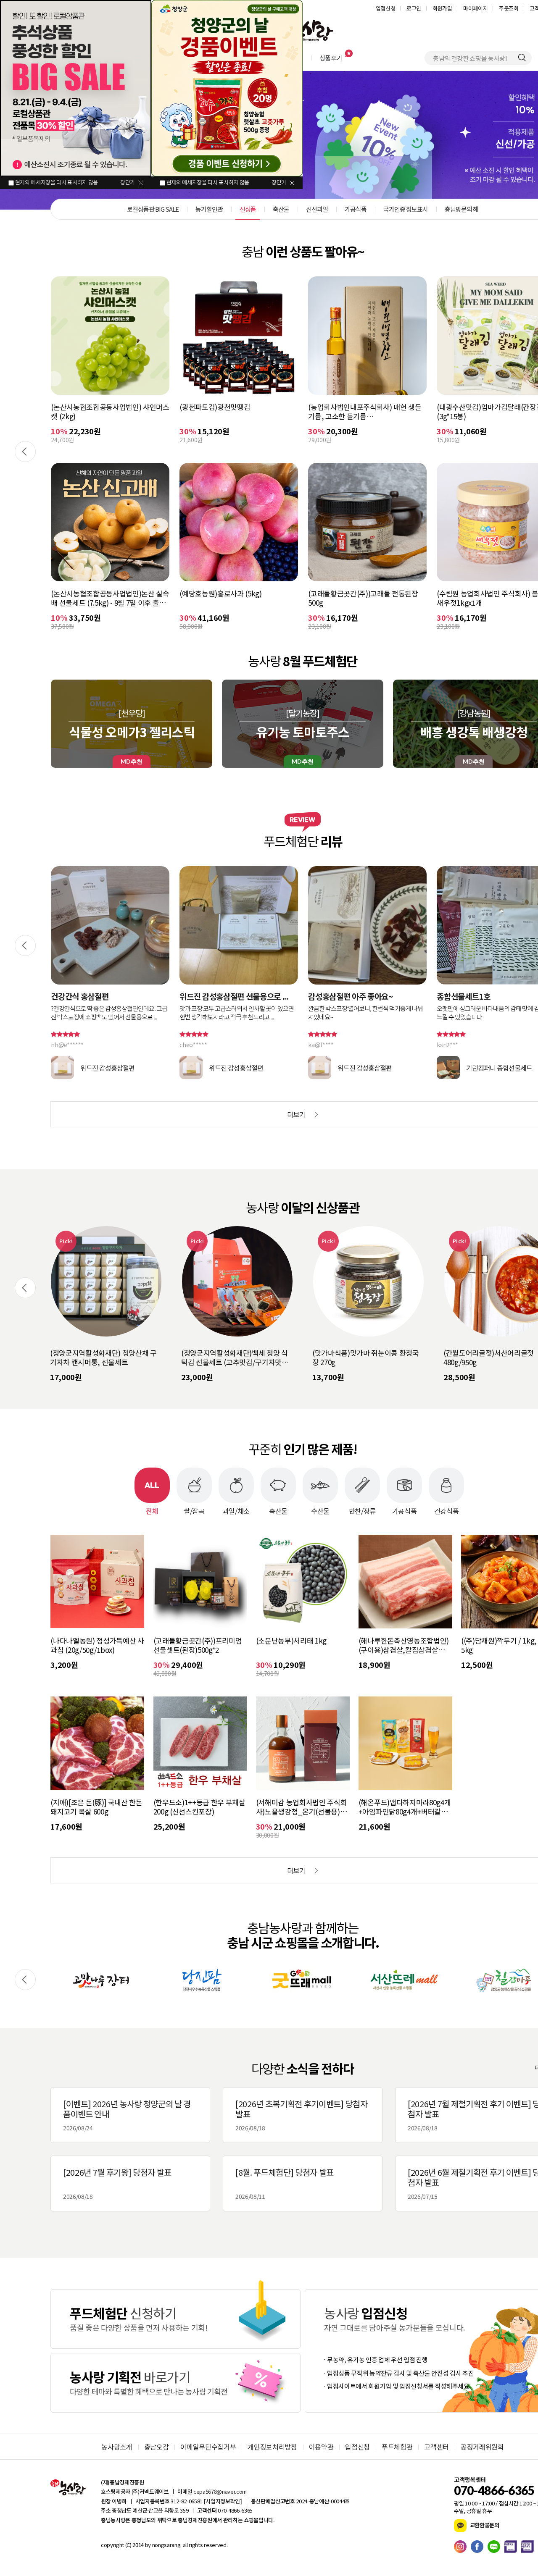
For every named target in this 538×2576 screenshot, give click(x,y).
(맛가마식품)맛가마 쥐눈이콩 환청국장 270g (235, 1358)
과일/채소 (236, 1510)
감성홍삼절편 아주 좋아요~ (222, 996)
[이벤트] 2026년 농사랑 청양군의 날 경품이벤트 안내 (127, 2115)
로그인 (414, 8)
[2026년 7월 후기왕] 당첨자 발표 (117, 2183)
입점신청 (386, 8)
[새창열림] (462, 2547)
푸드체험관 (397, 2447)
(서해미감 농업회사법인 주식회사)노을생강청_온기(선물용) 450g (302, 1807)
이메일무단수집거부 (208, 2447)
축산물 (278, 1510)
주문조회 (509, 8)
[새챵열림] (101, 1980)
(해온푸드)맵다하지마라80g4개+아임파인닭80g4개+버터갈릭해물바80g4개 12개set (405, 1807)
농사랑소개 (117, 2447)
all (185, 2545)
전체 (152, 1510)
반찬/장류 (362, 1510)
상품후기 (331, 58)
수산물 (320, 1510)
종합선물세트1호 (335, 996)
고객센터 (436, 2447)
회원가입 (442, 8)
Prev (25, 452)
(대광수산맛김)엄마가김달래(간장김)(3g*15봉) (362, 412)
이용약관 (321, 2447)
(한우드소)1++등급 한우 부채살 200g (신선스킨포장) (199, 1807)
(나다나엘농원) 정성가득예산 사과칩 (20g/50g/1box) (97, 1645)
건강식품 (447, 1510)
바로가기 (175, 2319)
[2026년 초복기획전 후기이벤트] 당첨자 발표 (301, 2115)
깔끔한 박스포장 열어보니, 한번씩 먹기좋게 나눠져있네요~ (237, 1013)
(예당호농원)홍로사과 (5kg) (92, 594)
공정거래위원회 (482, 2447)
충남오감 (157, 2447)
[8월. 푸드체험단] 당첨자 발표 (285, 2183)
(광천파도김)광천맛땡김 (86, 407)
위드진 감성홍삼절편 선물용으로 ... (105, 996)
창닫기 (128, 182)
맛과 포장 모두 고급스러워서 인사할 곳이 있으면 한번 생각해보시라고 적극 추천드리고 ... (108, 1013)
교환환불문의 (484, 2525)
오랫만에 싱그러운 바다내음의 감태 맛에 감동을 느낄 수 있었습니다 (365, 1013)
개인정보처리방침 (272, 2447)
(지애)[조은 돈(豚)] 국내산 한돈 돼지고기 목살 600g (96, 1807)
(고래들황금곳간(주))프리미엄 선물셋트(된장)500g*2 (198, 1645)
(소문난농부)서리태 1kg (291, 1641)
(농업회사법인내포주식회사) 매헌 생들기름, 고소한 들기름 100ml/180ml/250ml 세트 (236, 412)
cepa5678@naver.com (220, 2491)
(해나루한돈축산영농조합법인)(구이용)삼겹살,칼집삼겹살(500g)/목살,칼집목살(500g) (404, 1645)
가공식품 (405, 1510)
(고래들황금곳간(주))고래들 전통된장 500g (234, 598)
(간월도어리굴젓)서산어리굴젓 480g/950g (357, 1358)
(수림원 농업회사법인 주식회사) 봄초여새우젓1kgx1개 (365, 598)
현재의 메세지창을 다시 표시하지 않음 (56, 182)
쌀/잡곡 (194, 1510)
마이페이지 (475, 8)
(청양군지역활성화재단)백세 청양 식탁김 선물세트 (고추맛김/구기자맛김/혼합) (105, 1358)
